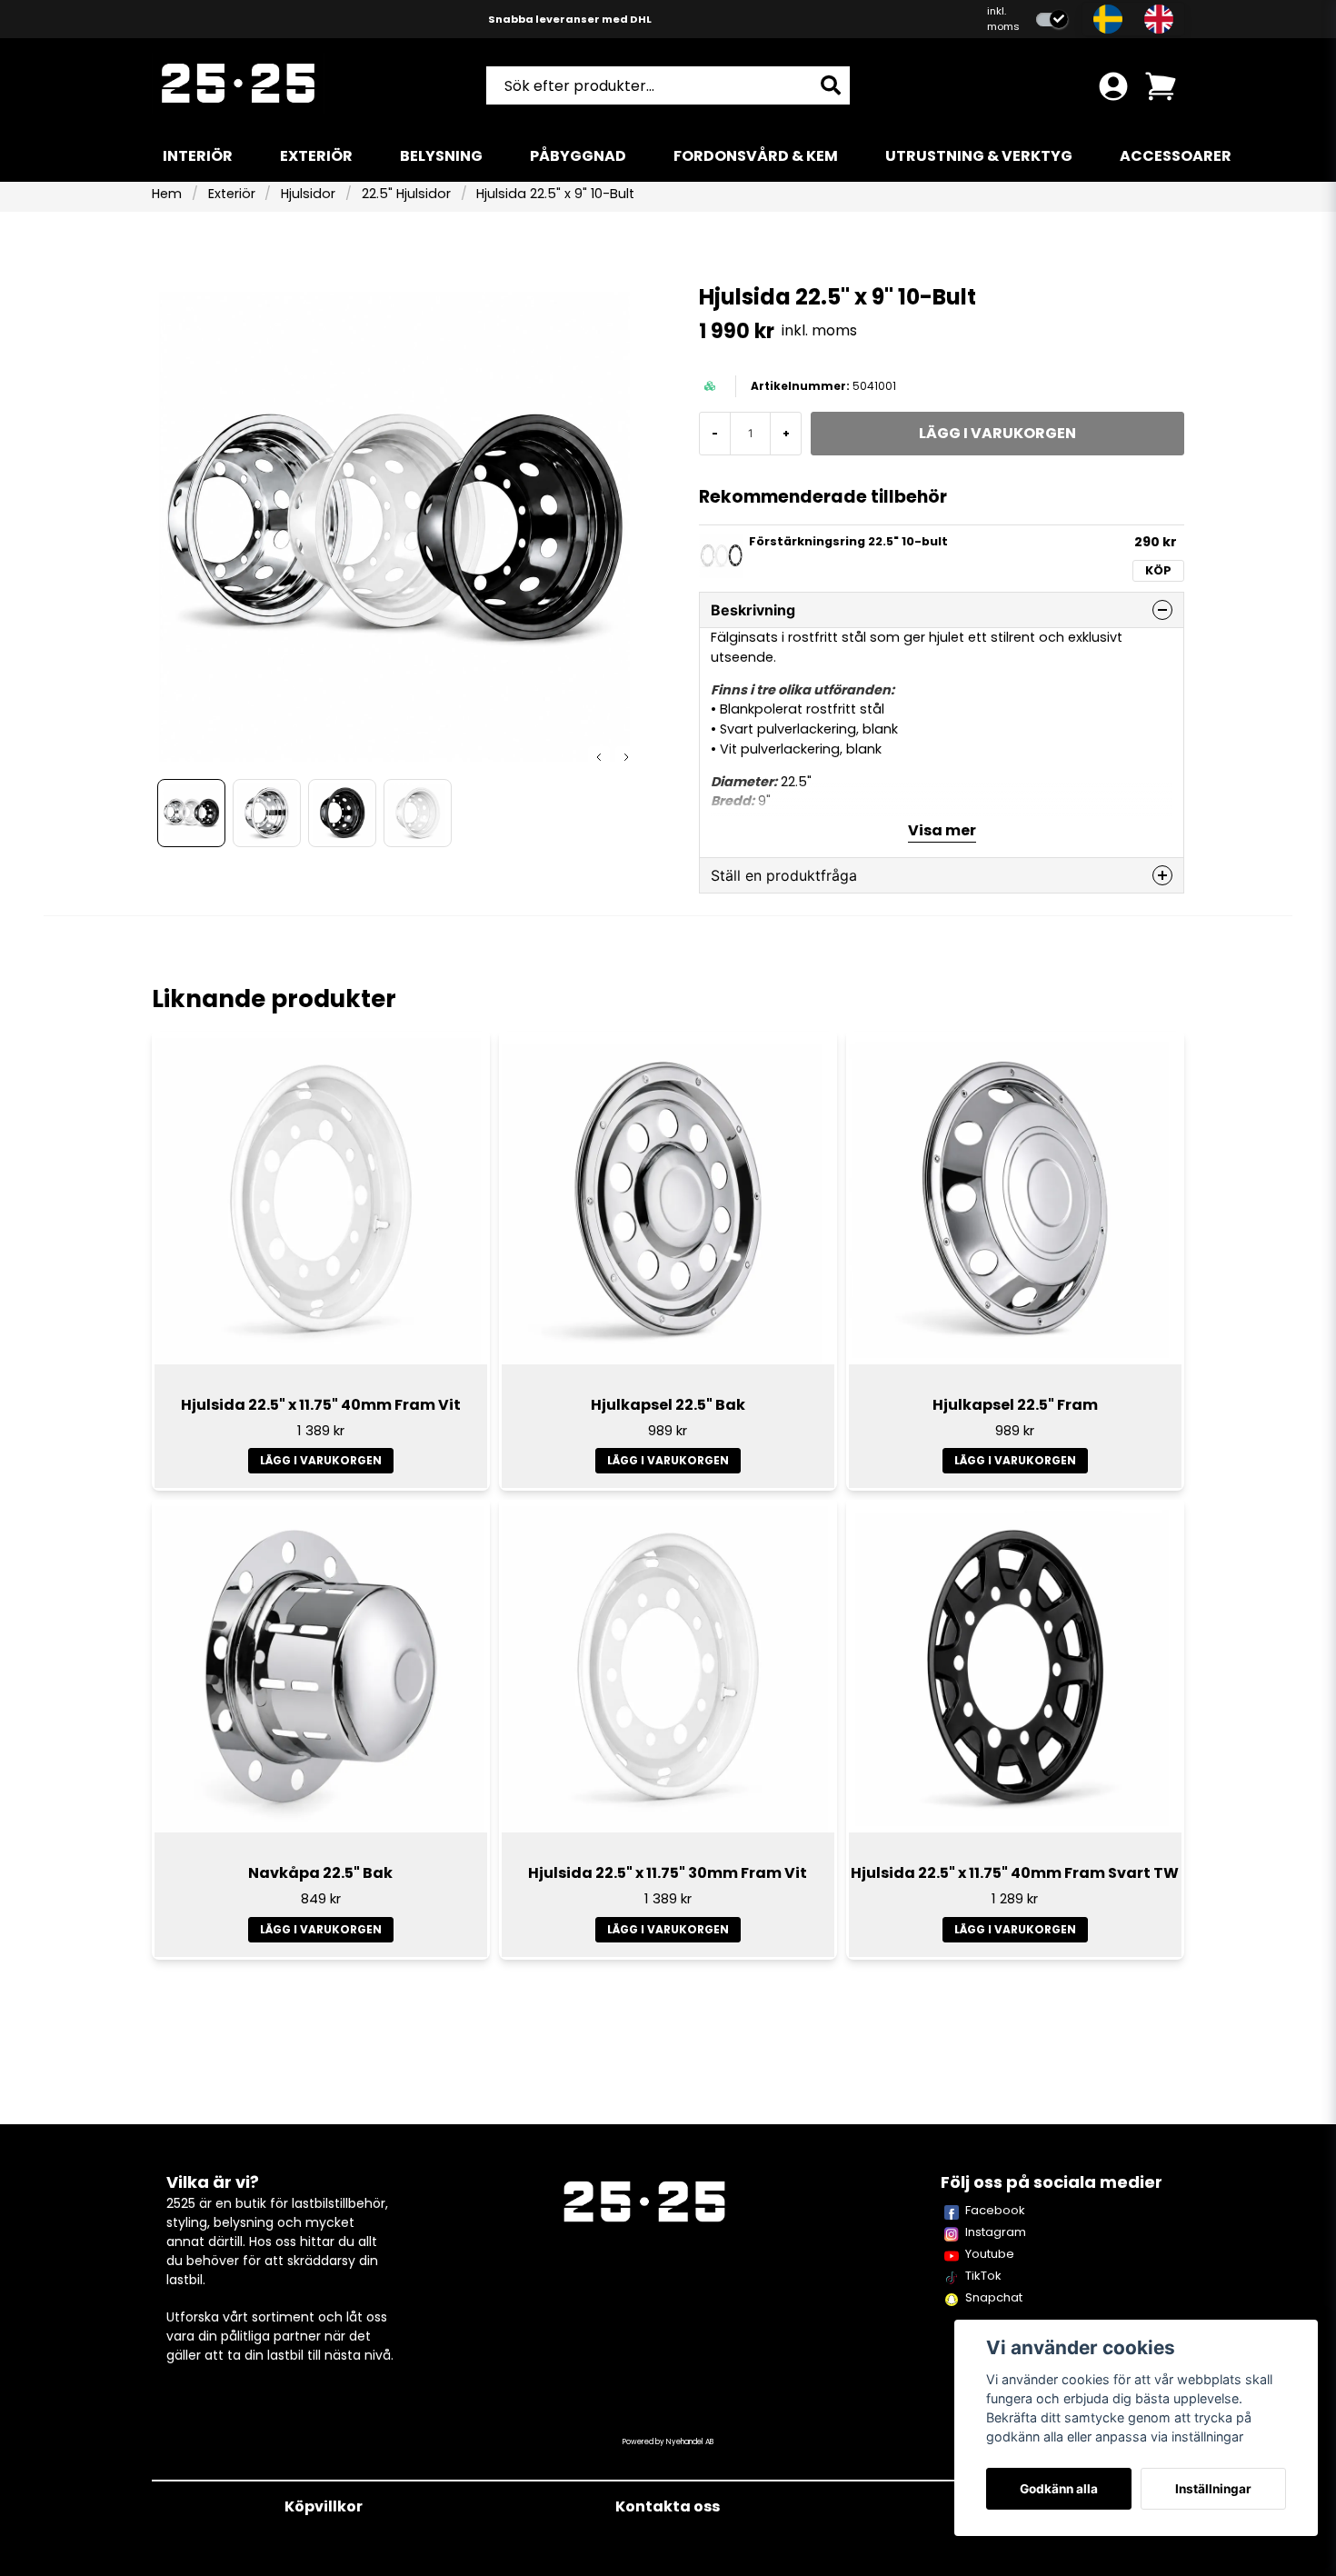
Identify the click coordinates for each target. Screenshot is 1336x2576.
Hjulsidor (308, 194)
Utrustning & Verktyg (979, 156)
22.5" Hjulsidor (406, 194)
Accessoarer (1176, 156)
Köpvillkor (324, 2506)
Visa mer (942, 830)
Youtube (990, 2254)
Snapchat (994, 2297)
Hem (167, 194)
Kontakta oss (668, 2506)
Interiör (198, 156)
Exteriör (316, 156)
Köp (1158, 570)
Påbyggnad (578, 156)
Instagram (996, 2232)
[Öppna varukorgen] (1161, 86)
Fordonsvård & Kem (756, 156)
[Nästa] (626, 757)
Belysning (441, 156)
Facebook (995, 2210)
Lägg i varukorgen (321, 1460)
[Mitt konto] (1113, 86)
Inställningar (1213, 2489)
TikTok (983, 2276)
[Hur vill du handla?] (1052, 20)
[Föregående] (599, 757)
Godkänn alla (1059, 2489)
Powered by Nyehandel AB (668, 2442)
